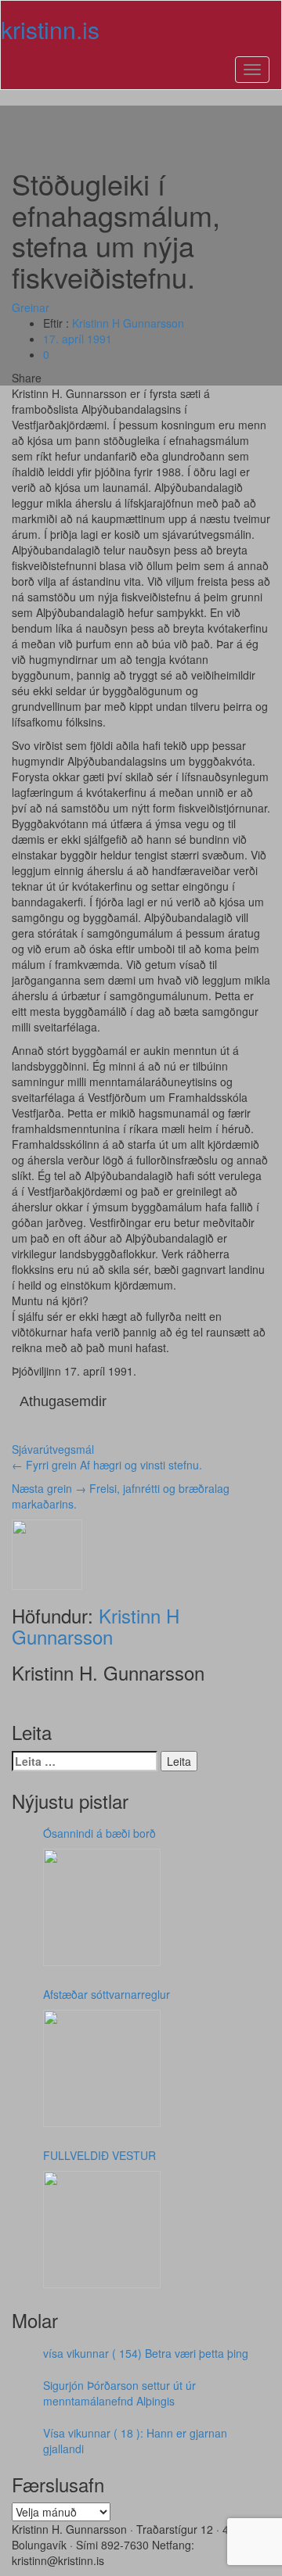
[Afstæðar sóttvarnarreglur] (102, 2068)
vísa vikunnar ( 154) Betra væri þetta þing (146, 2353)
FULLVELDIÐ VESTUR (99, 2155)
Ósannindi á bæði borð (99, 1833)
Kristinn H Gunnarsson (128, 323)
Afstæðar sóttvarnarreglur (107, 1994)
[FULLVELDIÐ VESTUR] (102, 2230)
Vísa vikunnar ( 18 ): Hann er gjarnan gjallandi (135, 2441)
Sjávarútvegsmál (53, 1449)
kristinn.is (50, 29)
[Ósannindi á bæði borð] (102, 1907)
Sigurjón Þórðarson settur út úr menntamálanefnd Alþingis (119, 2393)
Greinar (31, 307)
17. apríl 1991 (78, 339)
